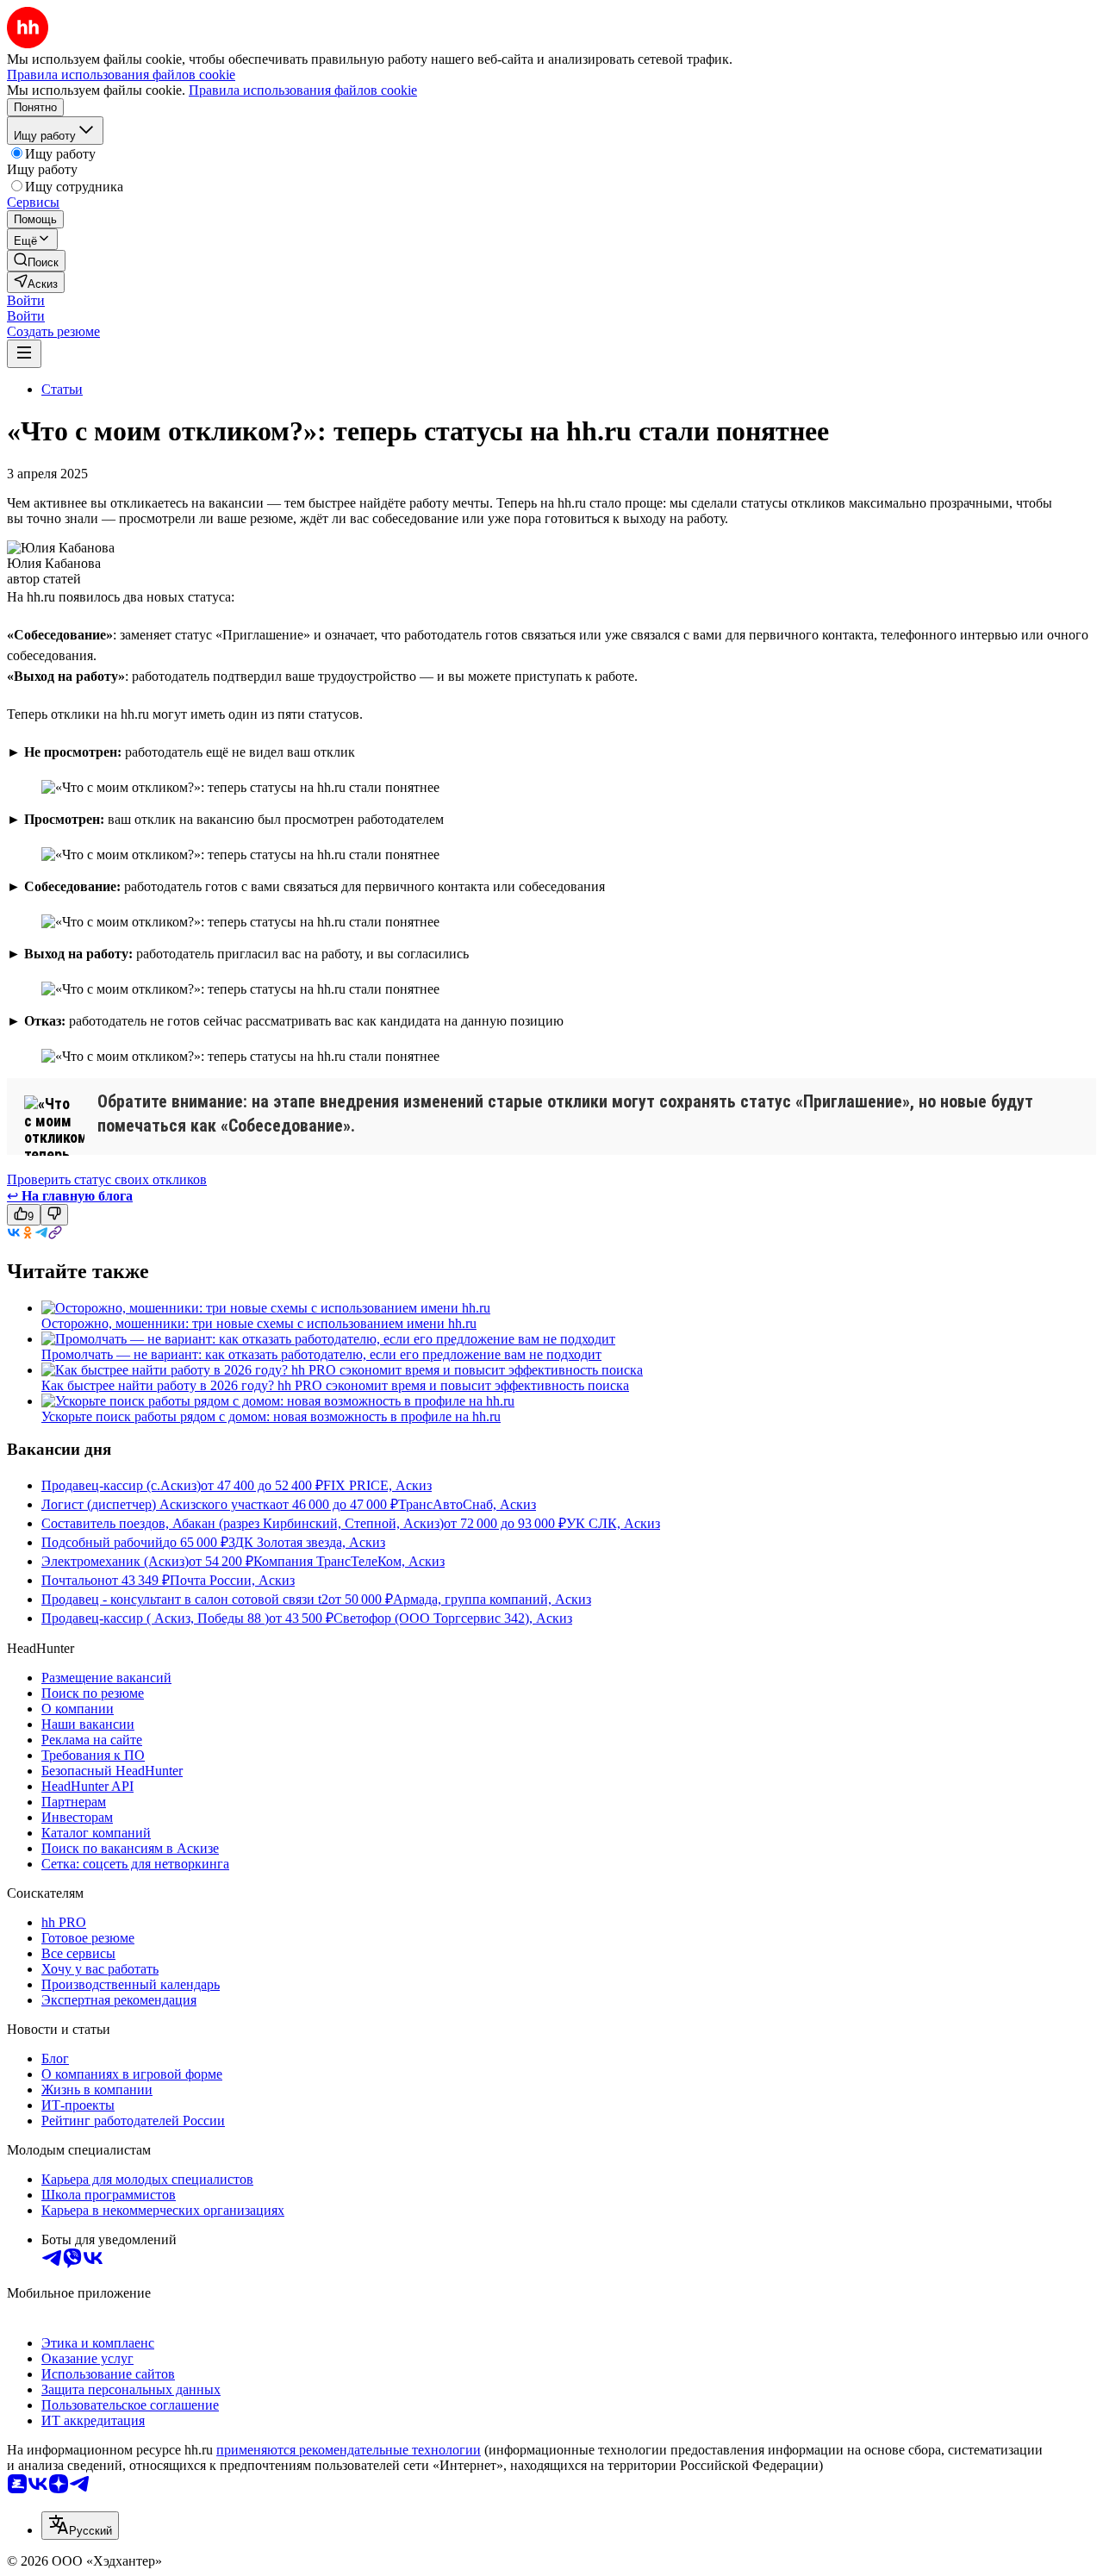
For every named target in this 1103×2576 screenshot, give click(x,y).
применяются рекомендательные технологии (349, 2450)
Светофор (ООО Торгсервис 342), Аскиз (453, 1618)
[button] (26, 300)
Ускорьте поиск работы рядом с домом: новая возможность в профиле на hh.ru (271, 1416)
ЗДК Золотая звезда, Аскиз (307, 1542)
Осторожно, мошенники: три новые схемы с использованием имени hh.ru (259, 1323)
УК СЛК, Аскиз (613, 1523)
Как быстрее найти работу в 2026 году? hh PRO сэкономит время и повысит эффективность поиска (335, 1385)
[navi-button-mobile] (24, 354)
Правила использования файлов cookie (303, 90)
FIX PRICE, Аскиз (377, 1485)
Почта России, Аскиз (232, 1580)
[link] (36, 261)
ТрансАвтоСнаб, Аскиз (467, 1504)
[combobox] (80, 2526)
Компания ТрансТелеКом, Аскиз (349, 1561)
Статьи (62, 389)
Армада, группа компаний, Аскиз (492, 1599)
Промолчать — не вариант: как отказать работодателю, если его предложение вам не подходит (321, 1354)
